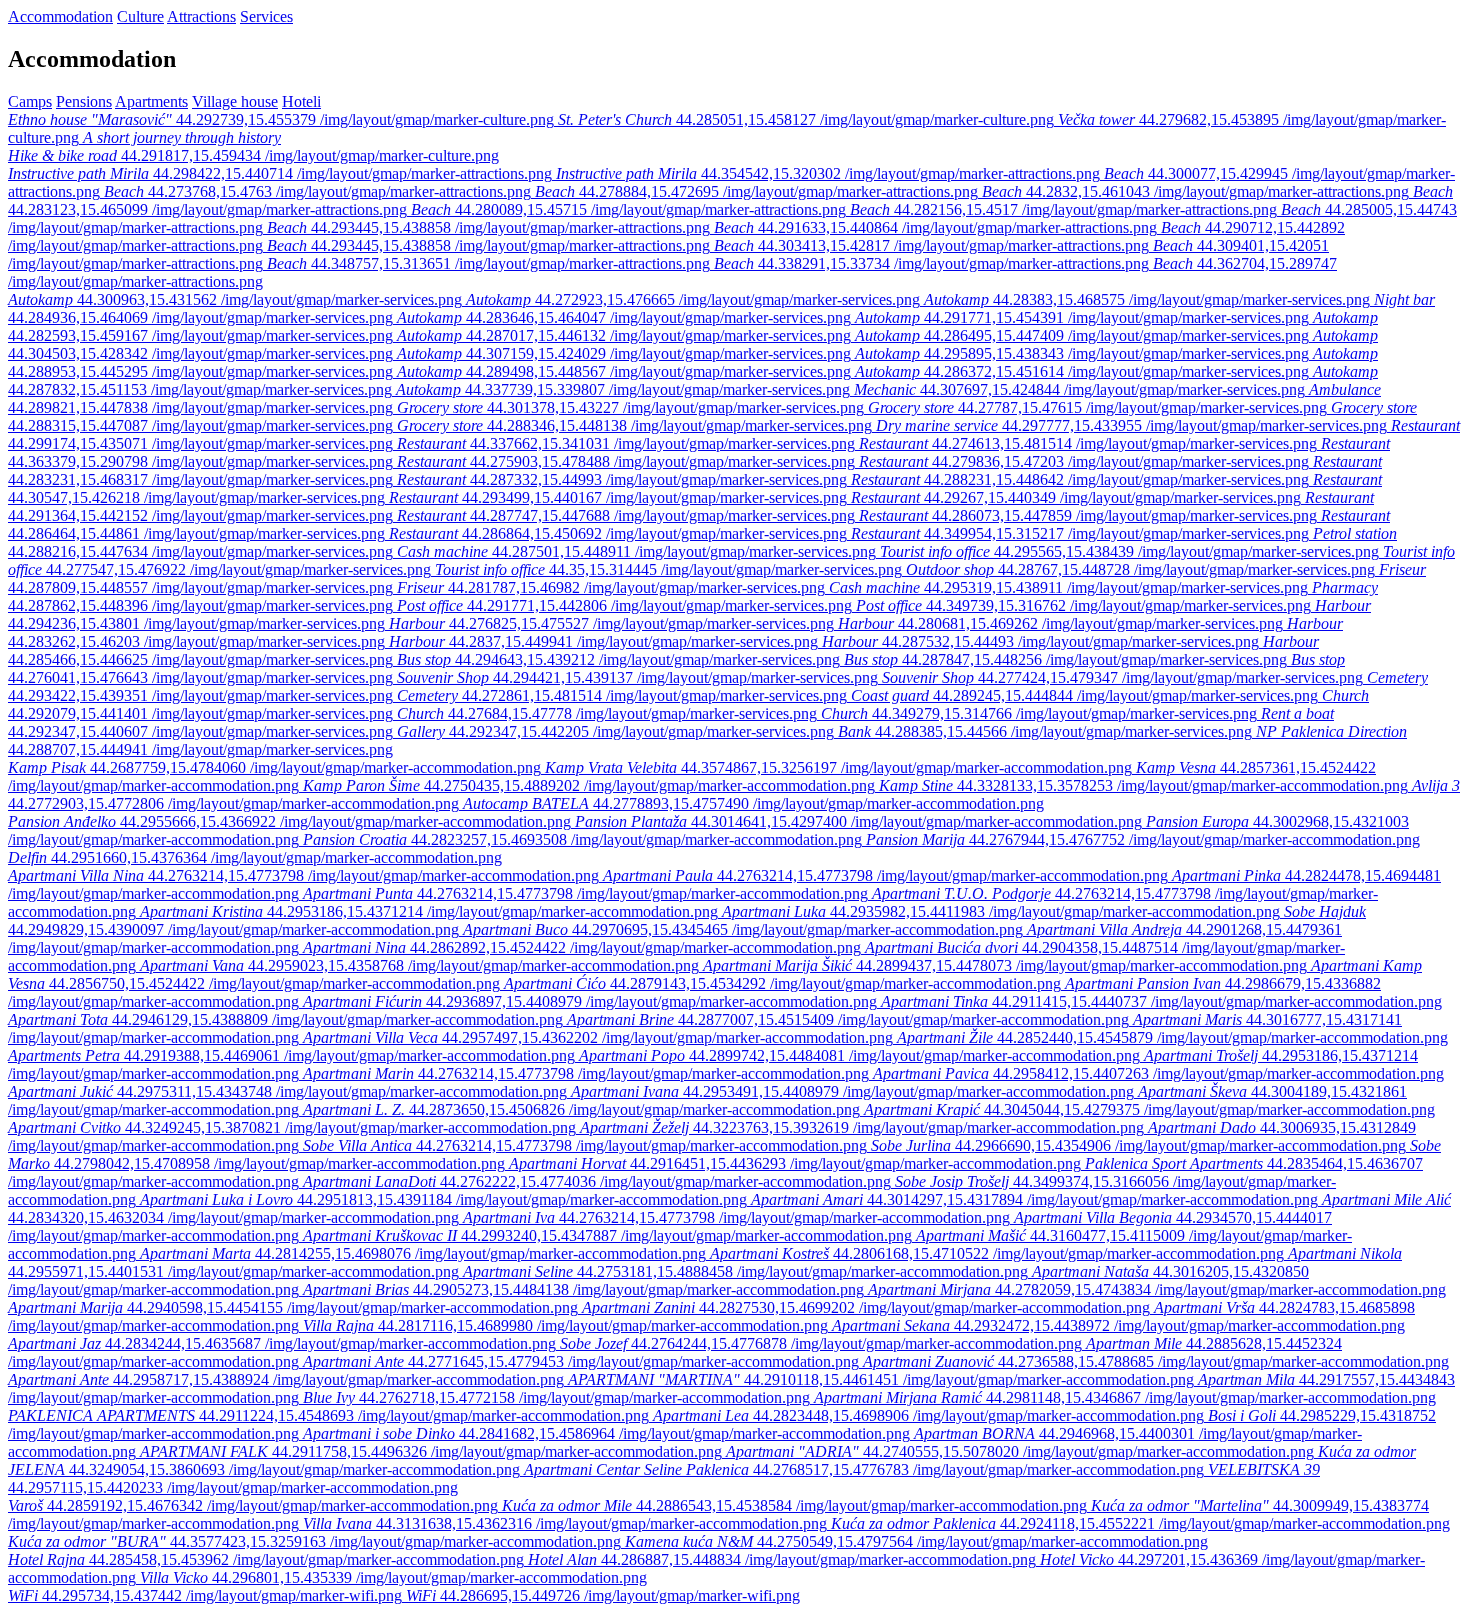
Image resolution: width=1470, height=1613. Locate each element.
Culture (140, 16)
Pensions (84, 101)
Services (266, 16)
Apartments (151, 101)
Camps (30, 101)
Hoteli (301, 101)
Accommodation (60, 16)
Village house (235, 101)
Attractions (201, 16)
